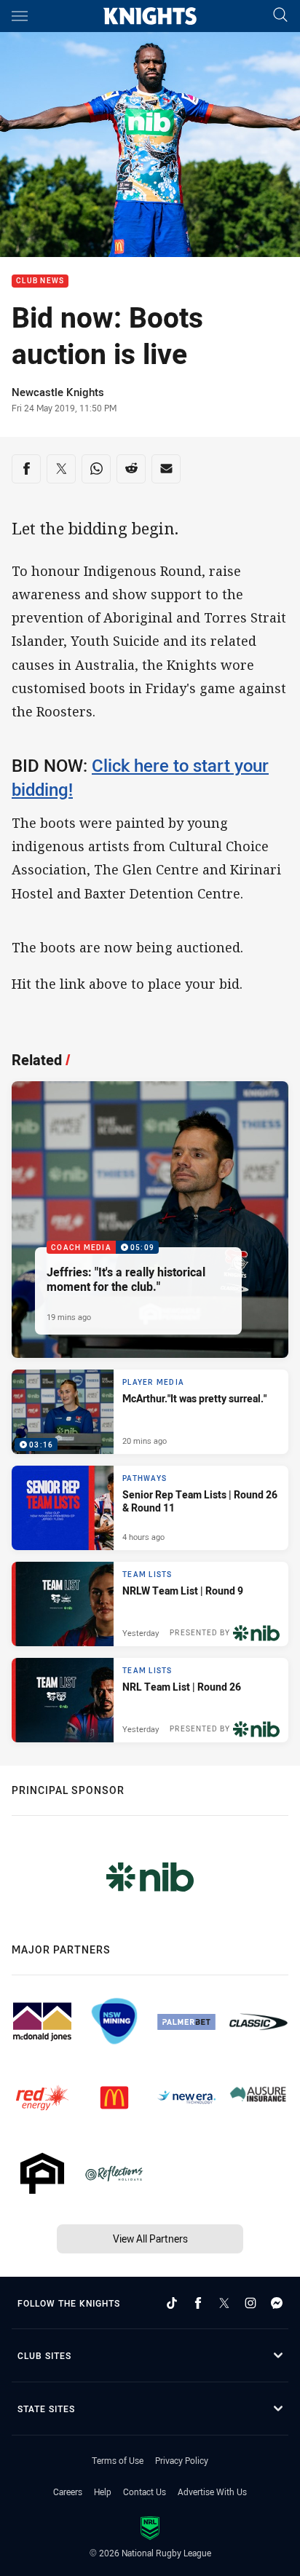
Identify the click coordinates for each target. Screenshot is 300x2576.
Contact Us (145, 2492)
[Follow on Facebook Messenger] (277, 2303)
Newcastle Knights (58, 392)
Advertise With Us (212, 2492)
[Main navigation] (20, 16)
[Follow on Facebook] (198, 2303)
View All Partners (150, 2239)
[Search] (280, 16)
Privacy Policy (182, 2460)
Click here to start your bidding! (140, 777)
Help (103, 2492)
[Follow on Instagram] (250, 2303)
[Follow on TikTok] (172, 2303)
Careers (68, 2492)
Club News (40, 281)
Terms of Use (118, 2460)
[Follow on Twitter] (224, 2303)
